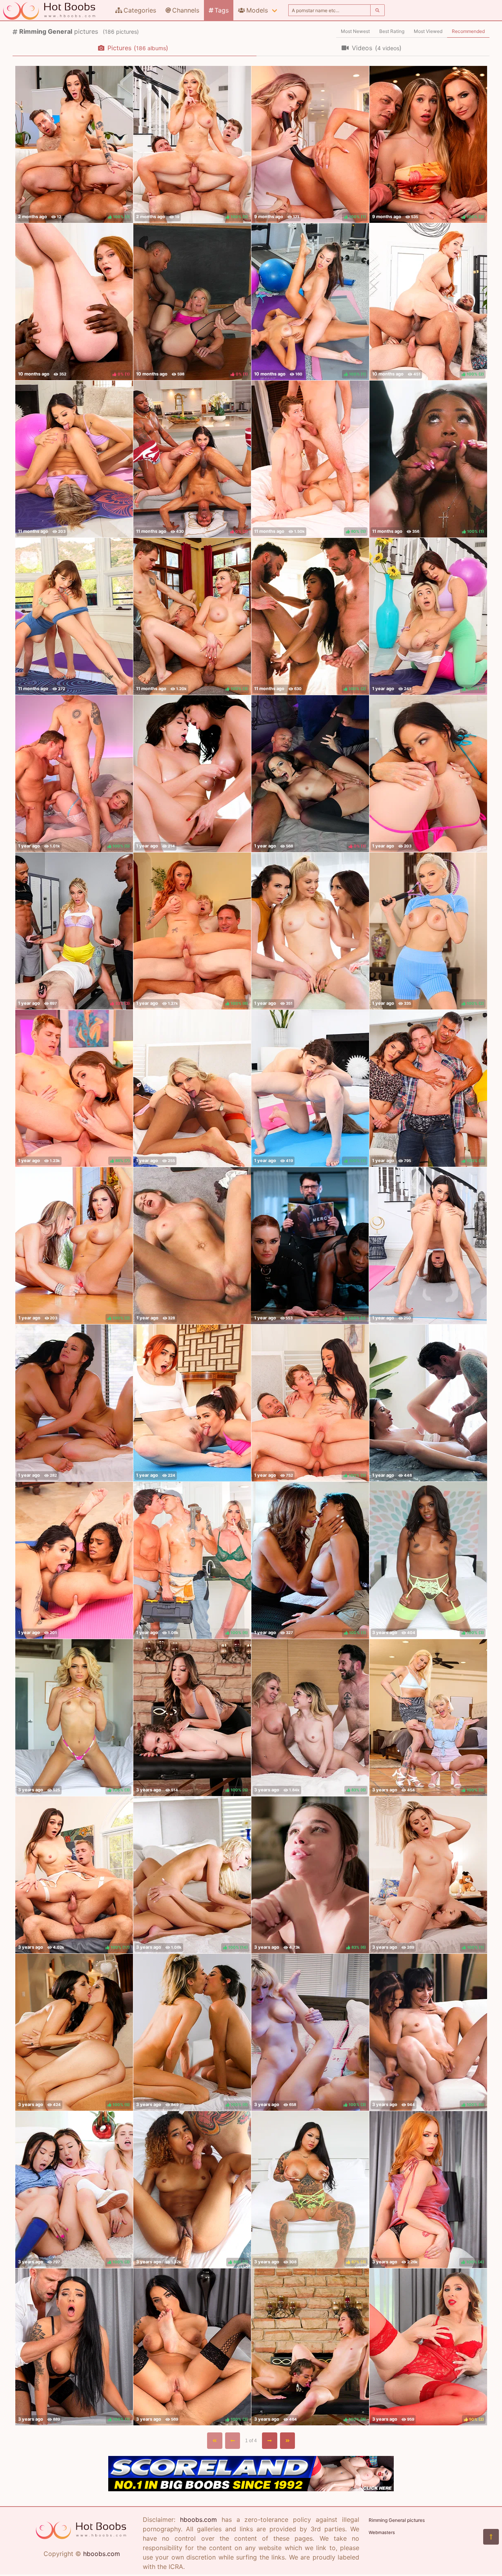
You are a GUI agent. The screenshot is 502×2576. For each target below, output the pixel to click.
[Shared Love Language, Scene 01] (74, 1403)
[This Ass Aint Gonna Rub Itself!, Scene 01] (310, 931)
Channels (186, 10)
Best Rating (392, 31)
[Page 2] (270, 2441)
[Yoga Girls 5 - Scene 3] (74, 616)
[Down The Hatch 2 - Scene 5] (192, 1246)
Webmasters (382, 2532)
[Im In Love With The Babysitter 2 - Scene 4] (192, 1088)
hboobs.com (102, 2554)
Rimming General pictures (397, 2520)
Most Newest (355, 31)
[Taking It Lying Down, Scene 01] (428, 1403)
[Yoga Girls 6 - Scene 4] (74, 1560)
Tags (222, 10)
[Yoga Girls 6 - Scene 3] (192, 1403)
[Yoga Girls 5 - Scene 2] (74, 459)
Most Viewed (428, 31)
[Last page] (288, 2441)
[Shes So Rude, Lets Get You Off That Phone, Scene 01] (192, 774)
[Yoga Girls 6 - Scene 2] (428, 1246)
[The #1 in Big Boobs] (251, 2489)
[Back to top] (491, 2537)
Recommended (468, 31)
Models (257, 10)
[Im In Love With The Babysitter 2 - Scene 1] (428, 774)
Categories (140, 10)
